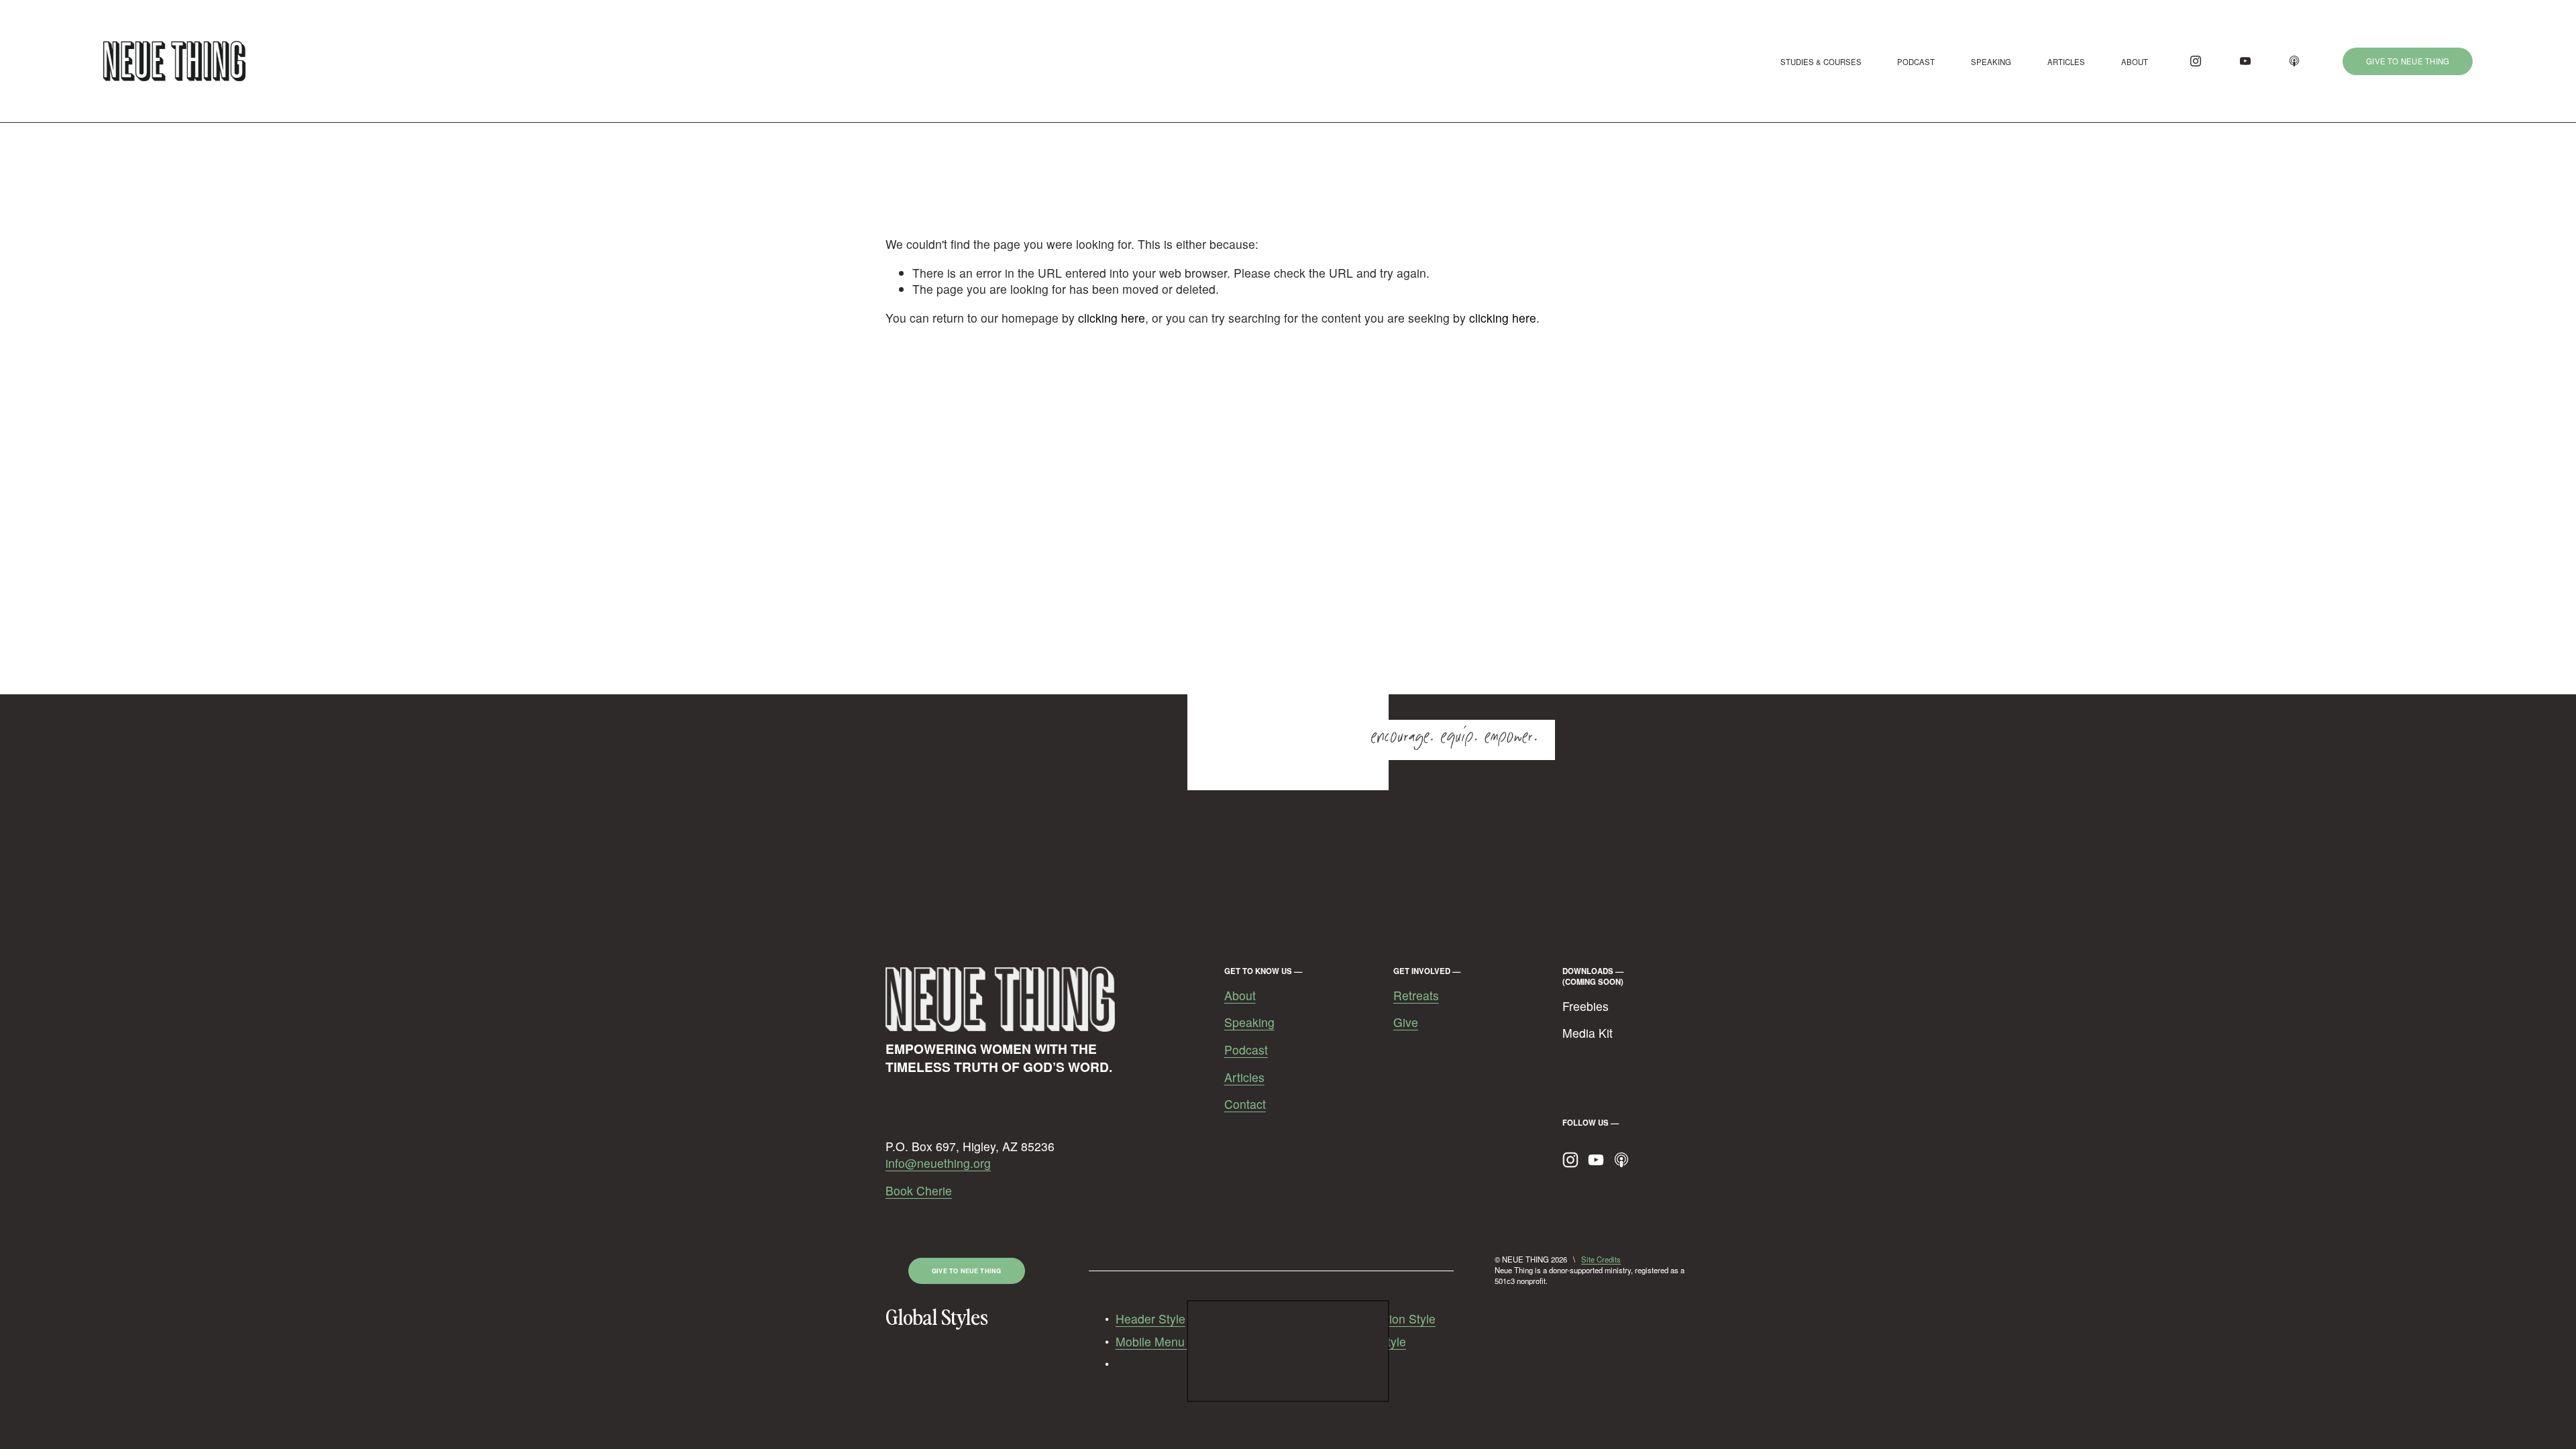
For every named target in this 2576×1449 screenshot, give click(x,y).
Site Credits (1601, 1259)
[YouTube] (2245, 61)
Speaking (1249, 1022)
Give (1406, 1022)
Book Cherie (919, 1191)
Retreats (1416, 996)
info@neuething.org (938, 1163)
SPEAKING (1991, 62)
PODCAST (1916, 62)
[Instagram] (2196, 61)
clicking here (1112, 318)
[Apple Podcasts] (2294, 61)
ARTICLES (2066, 62)
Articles (1244, 1077)
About (1240, 996)
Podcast (1246, 1050)
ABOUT (2135, 62)
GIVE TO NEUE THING (2408, 61)
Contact (1245, 1104)
